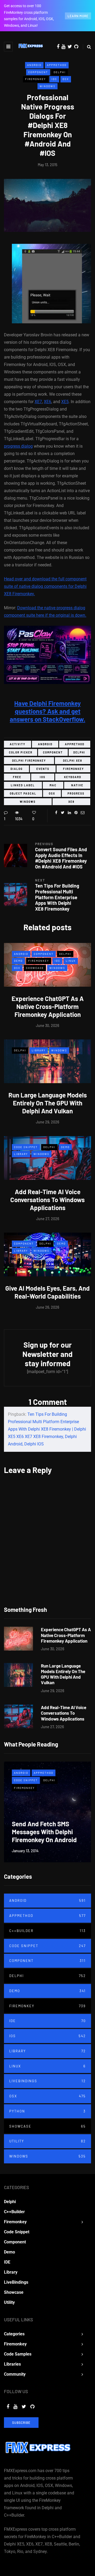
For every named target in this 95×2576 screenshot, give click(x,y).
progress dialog (18, 446)
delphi (79, 752)
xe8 (71, 802)
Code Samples (18, 2354)
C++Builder (47, 1931)
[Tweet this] (63, 813)
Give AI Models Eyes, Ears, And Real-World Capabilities (47, 1292)
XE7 (38, 402)
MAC (53, 785)
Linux (71, 961)
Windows (47, 86)
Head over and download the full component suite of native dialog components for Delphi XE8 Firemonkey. (45, 586)
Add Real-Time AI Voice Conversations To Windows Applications (47, 1200)
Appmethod (57, 65)
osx (52, 793)
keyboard (73, 777)
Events (43, 769)
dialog (17, 769)
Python (47, 2111)
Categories (14, 2334)
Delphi (60, 72)
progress (76, 793)
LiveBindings (47, 2081)
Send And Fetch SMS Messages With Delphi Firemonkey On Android (44, 1832)
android (45, 744)
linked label (23, 785)
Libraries (12, 2364)
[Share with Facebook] (56, 813)
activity (18, 744)
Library (39, 1050)
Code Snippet (26, 1147)
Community (15, 2374)
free (17, 777)
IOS (54, 79)
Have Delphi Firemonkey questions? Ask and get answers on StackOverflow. (47, 711)
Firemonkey (35, 79)
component (53, 752)
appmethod (75, 744)
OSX (66, 79)
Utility (47, 2141)
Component (38, 72)
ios (43, 777)
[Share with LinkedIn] (69, 813)
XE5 (65, 402)
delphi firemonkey (29, 761)
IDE (47, 2021)
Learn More (78, 16)
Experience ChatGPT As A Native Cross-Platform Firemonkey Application (48, 1006)
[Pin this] (76, 813)
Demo (18, 961)
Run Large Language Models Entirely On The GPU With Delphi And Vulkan (48, 1103)
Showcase (35, 968)
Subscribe (21, 2423)
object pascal (23, 793)
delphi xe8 (73, 761)
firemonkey (73, 769)
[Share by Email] (82, 813)
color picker (21, 752)
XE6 (47, 402)
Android (34, 65)
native (77, 785)
